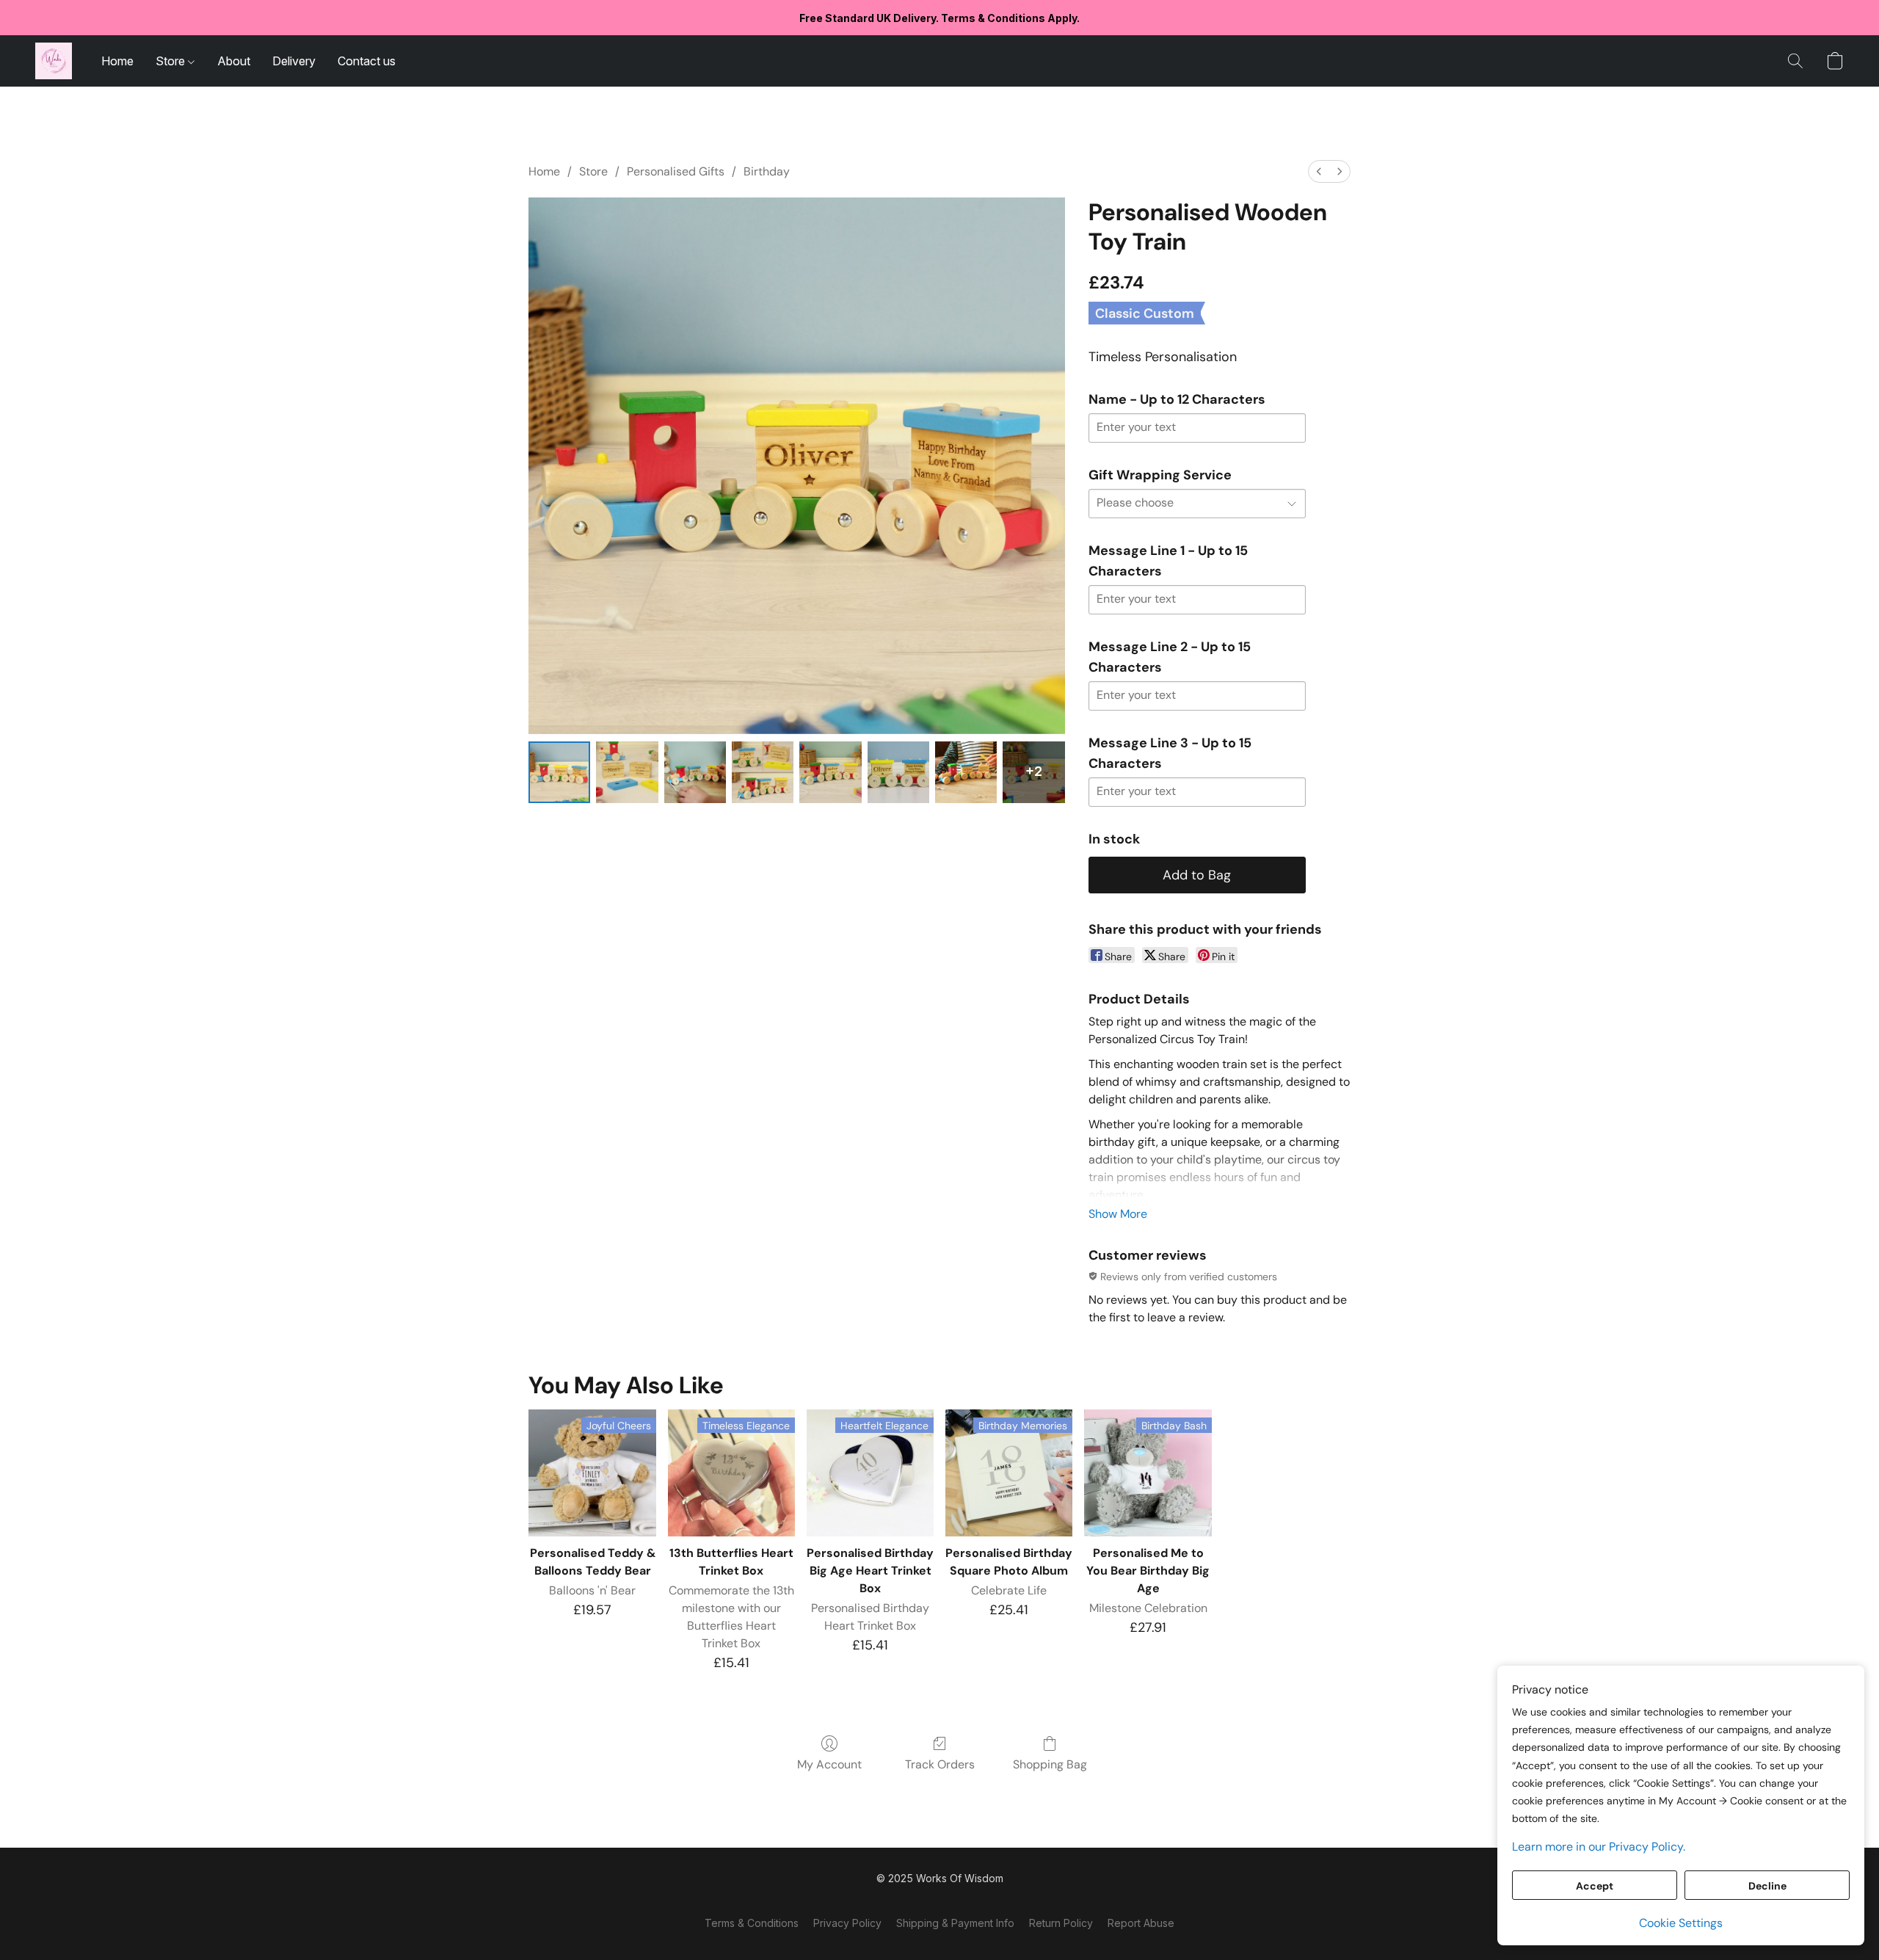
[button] (54, 61)
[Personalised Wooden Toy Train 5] (898, 772)
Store (172, 61)
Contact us (367, 61)
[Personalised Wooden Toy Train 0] (559, 772)
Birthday (767, 171)
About (234, 61)
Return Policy (1061, 1923)
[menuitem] (1319, 171)
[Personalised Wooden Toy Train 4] (830, 772)
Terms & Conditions (752, 1923)
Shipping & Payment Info (955, 1923)
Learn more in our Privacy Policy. (1599, 1847)
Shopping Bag (1050, 1764)
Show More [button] (1118, 1214)
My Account (829, 1764)
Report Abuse (1141, 1923)
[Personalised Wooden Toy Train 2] (695, 772)
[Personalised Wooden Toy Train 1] (627, 772)
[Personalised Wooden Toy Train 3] (763, 772)
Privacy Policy (847, 1923)
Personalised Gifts (676, 171)
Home (117, 61)
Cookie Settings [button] (1681, 1923)
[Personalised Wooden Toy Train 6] (966, 772)
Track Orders (940, 1764)
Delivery (294, 61)
